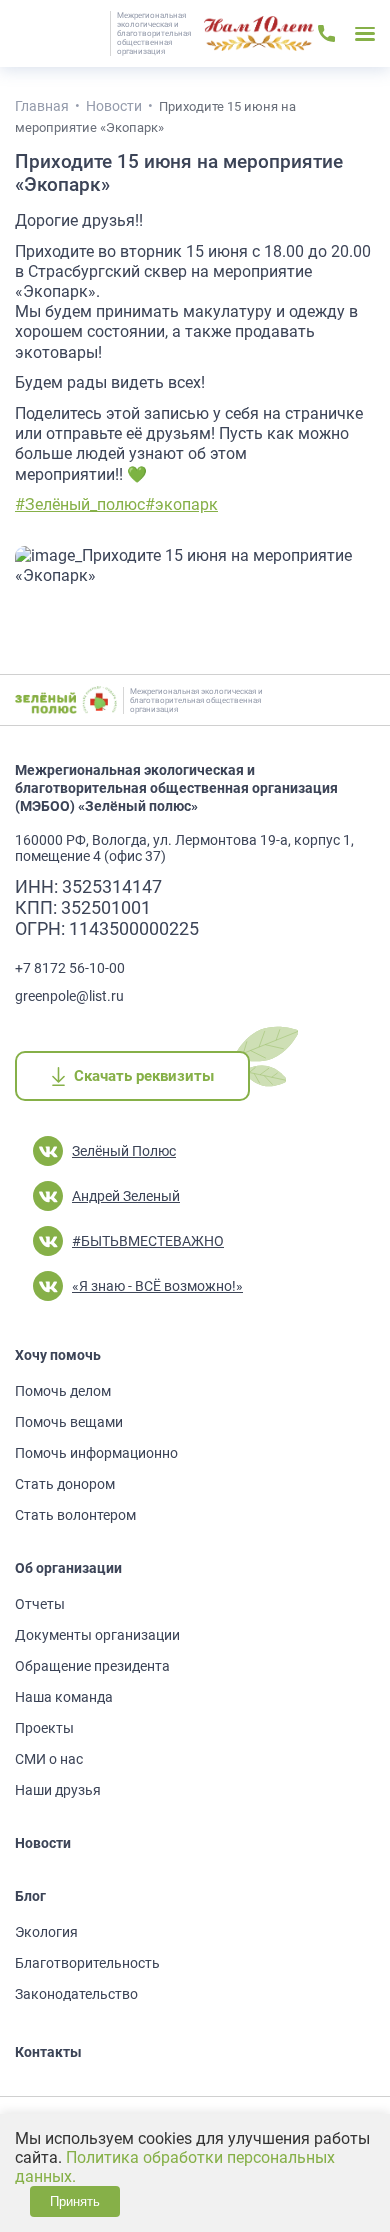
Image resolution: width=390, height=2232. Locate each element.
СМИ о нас (49, 1759)
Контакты (48, 2052)
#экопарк (181, 504)
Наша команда (64, 1697)
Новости (43, 1843)
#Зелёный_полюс (80, 504)
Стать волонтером (75, 1515)
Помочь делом (63, 1391)
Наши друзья (58, 1790)
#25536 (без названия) (259, 34)
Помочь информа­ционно (96, 1453)
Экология (46, 1932)
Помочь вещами (69, 1422)
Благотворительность (87, 1963)
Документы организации (97, 1635)
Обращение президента (92, 1666)
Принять (75, 2201)
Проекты (44, 1728)
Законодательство (76, 1994)
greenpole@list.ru (69, 996)
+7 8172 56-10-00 (70, 968)
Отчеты (40, 1604)
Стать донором (65, 1484)
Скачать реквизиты (143, 1076)
